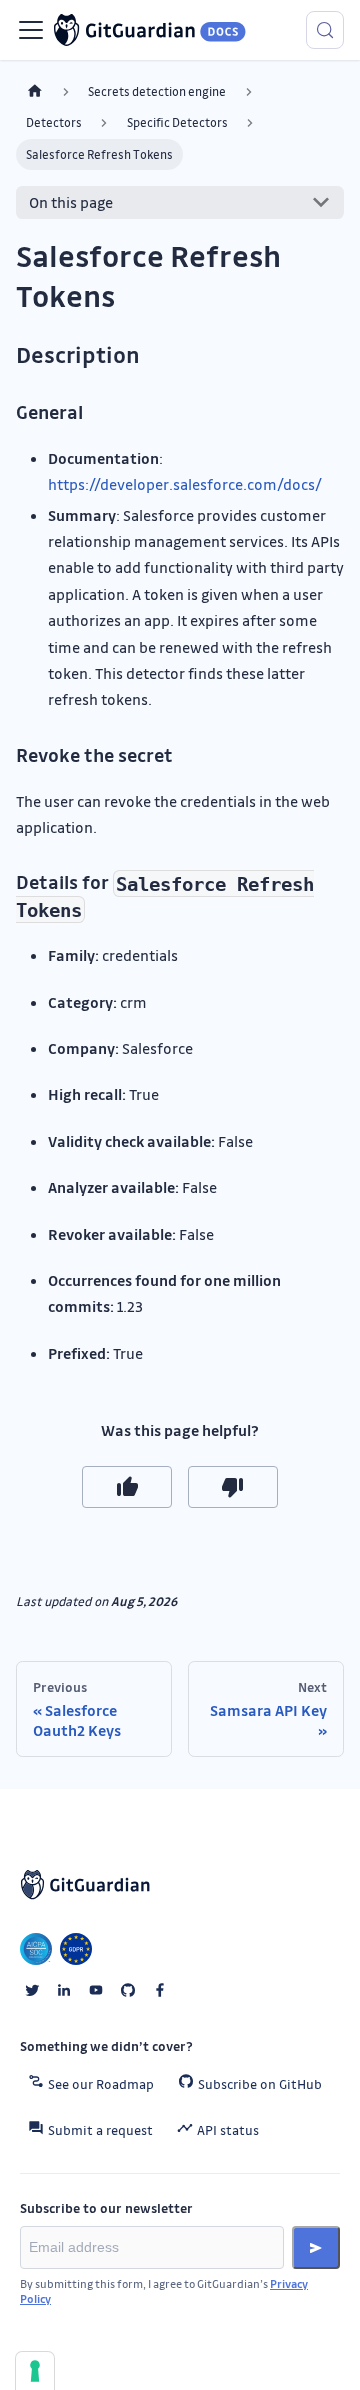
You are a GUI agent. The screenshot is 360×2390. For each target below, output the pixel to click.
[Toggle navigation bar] (31, 30)
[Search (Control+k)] (325, 30)
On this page (71, 202)
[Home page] (35, 91)
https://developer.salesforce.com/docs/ (185, 484)
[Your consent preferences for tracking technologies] (35, 2371)
